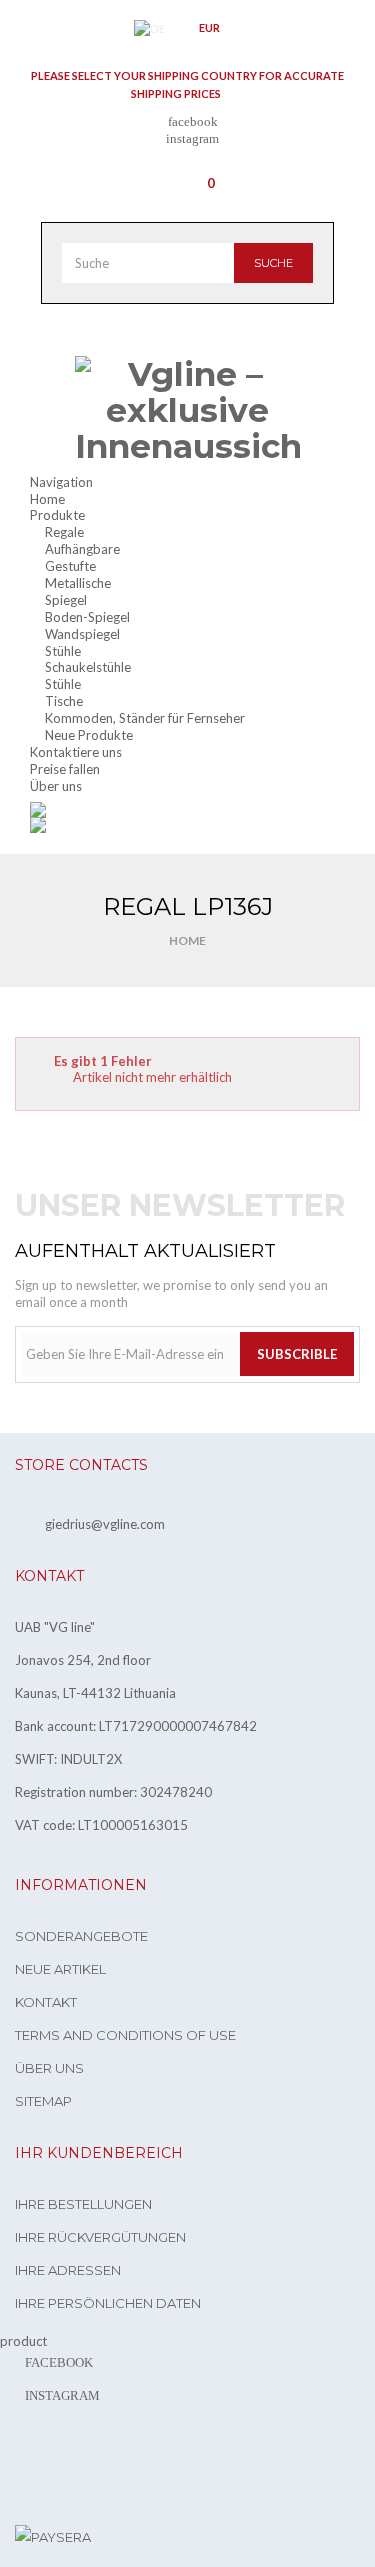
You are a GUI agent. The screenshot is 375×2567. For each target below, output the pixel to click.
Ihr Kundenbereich (99, 2153)
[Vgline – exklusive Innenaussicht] (187, 410)
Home (187, 940)
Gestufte (70, 566)
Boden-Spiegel (87, 617)
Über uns (49, 2068)
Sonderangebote (81, 1936)
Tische (64, 701)
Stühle (63, 651)
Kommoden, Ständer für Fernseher (145, 718)
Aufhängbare (82, 549)
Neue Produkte (89, 735)
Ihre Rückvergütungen (100, 2237)
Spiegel (66, 600)
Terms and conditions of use (125, 2035)
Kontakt (46, 2002)
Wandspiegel (82, 634)
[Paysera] (53, 2536)
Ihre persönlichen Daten (108, 2303)
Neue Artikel (60, 1969)
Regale (64, 532)
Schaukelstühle (88, 667)
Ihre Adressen (68, 2270)
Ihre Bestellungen (83, 2204)
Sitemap (43, 2101)
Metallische (78, 583)
